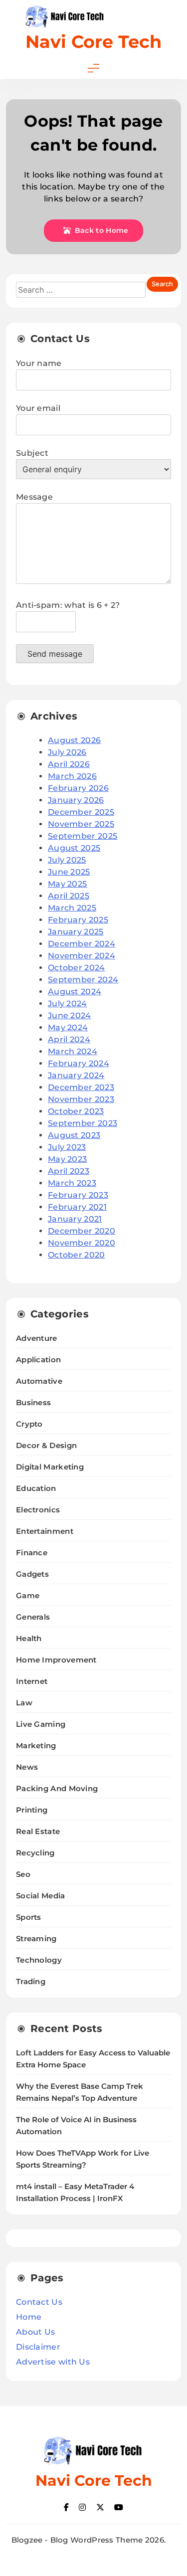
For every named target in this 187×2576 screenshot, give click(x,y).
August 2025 (74, 848)
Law (24, 1703)
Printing (32, 1810)
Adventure (37, 1338)
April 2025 (69, 896)
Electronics (38, 1510)
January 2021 (75, 1219)
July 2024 (68, 1004)
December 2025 (81, 812)
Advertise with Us (53, 2362)
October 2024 (77, 968)
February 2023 (78, 1195)
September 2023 (83, 1123)
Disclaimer (38, 2347)
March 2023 (72, 1183)
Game (28, 1595)
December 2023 (81, 1087)
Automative (39, 1381)
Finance (32, 1553)
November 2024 (82, 956)
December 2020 (82, 1231)
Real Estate (38, 1831)
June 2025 (69, 872)
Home (29, 2317)
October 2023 (76, 1111)
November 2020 (82, 1243)
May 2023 (67, 1159)
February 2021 (77, 1207)
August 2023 (74, 1135)
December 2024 (82, 944)
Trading (31, 1981)
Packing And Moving (57, 1788)
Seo (23, 1874)
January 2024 (76, 1075)
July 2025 (67, 860)
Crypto (29, 1424)
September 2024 (83, 980)
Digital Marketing (50, 1467)
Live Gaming (41, 1724)
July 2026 (67, 752)
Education (36, 1488)
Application (38, 1360)
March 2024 (73, 1051)
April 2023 (69, 1171)
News (27, 1767)
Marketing (36, 1746)
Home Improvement (56, 1660)
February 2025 (78, 920)
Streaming (36, 1938)
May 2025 (67, 884)
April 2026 (69, 764)
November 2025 (81, 824)
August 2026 (74, 740)
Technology (39, 1960)
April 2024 (69, 1039)
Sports (29, 1917)
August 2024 (75, 992)
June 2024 (70, 1015)
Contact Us (39, 2302)
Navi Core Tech (93, 42)
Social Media (41, 1896)
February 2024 (79, 1063)
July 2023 (67, 1147)
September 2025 (83, 836)
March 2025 (72, 908)
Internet (32, 1681)
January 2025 (76, 932)
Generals (33, 1617)
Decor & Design (46, 1445)
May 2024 (68, 1027)
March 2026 (72, 776)
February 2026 (78, 788)
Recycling (35, 1853)
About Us (35, 2332)
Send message (55, 654)
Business (33, 1402)
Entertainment (45, 1531)
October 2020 (77, 1255)
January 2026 (76, 800)
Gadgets (32, 1574)
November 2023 (81, 1099)
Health (29, 1638)
